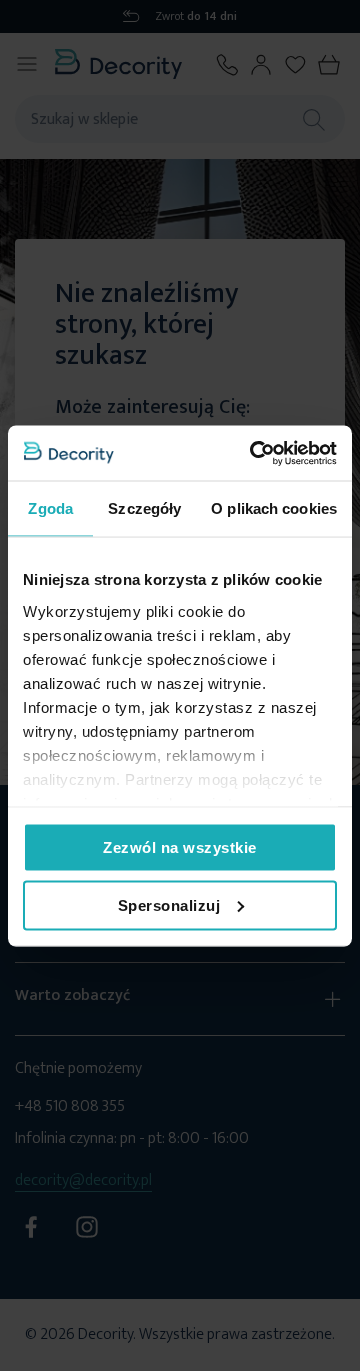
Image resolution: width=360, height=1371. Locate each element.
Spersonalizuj (169, 904)
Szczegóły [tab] (144, 508)
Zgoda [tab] (50, 508)
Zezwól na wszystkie (180, 847)
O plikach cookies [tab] (274, 508)
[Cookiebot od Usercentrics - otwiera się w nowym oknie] (254, 453)
